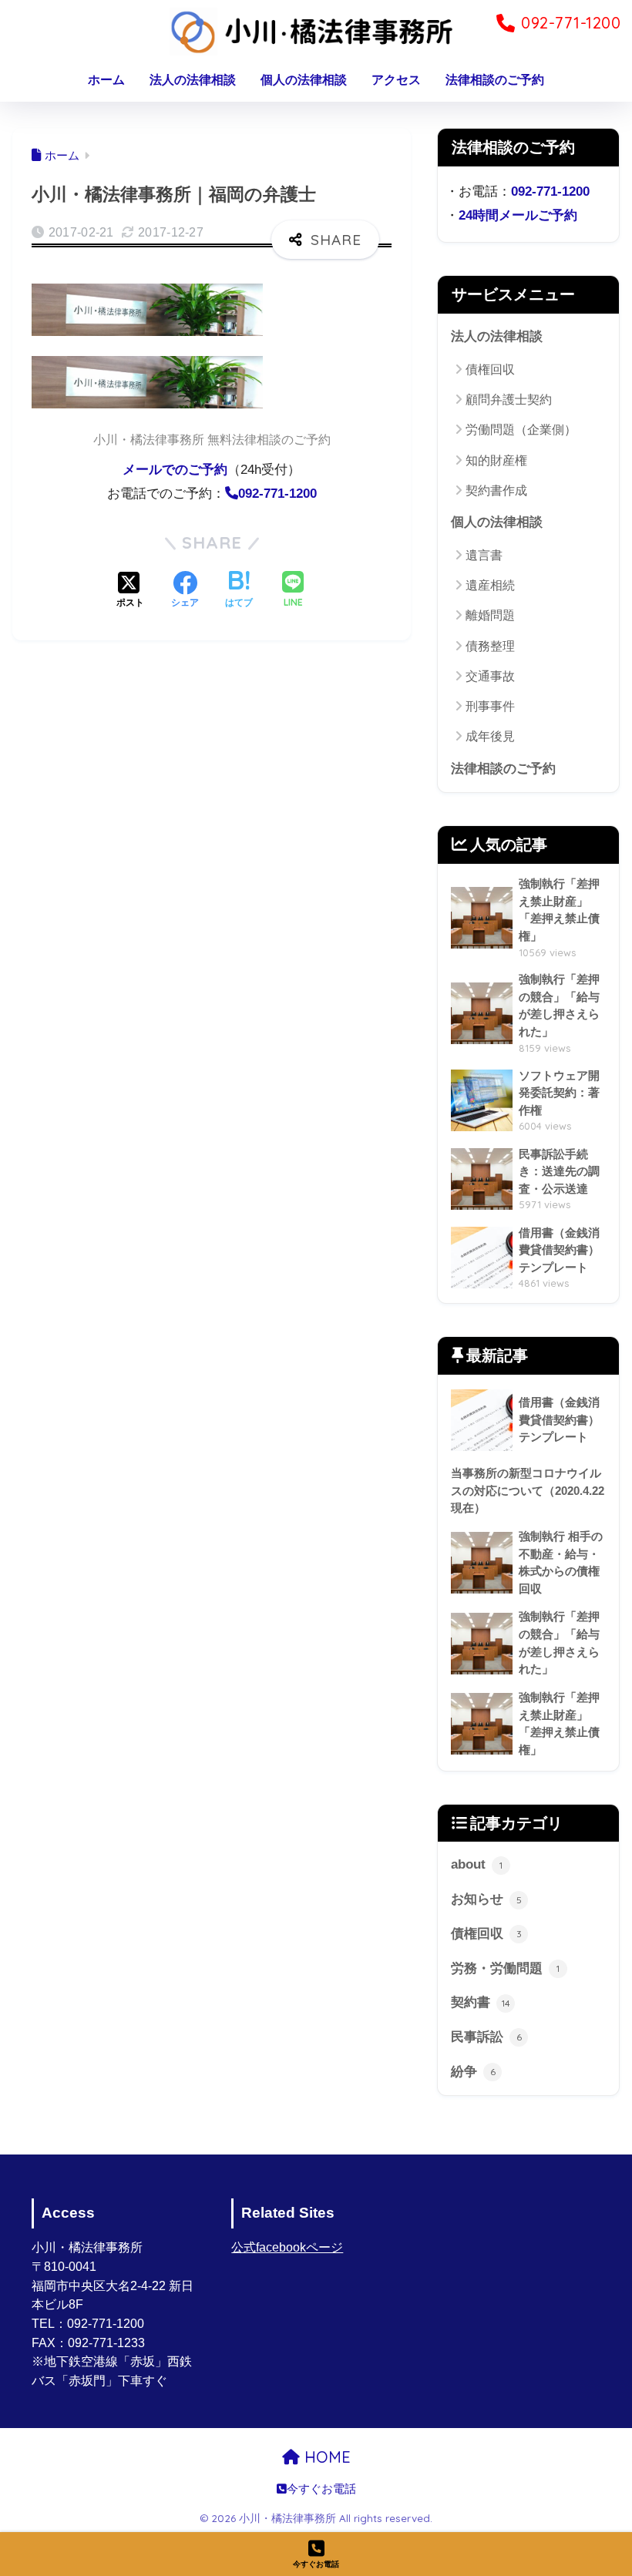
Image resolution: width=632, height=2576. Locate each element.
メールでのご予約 (175, 470)
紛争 (473, 2072)
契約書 (481, 2002)
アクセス (396, 80)
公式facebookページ (287, 2247)
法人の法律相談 (193, 80)
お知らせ (486, 1899)
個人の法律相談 (304, 80)
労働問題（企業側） (521, 430)
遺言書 (484, 555)
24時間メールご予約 (518, 215)
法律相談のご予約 (495, 80)
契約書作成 (496, 490)
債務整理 (490, 646)
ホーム (106, 80)
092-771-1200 (550, 191)
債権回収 (490, 369)
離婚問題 (490, 615)
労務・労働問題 (505, 1968)
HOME (325, 2457)
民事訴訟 (486, 2037)
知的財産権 (496, 460)
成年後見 (490, 736)
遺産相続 (490, 585)
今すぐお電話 (321, 2489)
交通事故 (490, 676)
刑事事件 (490, 706)
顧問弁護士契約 (509, 400)
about (477, 1864)
